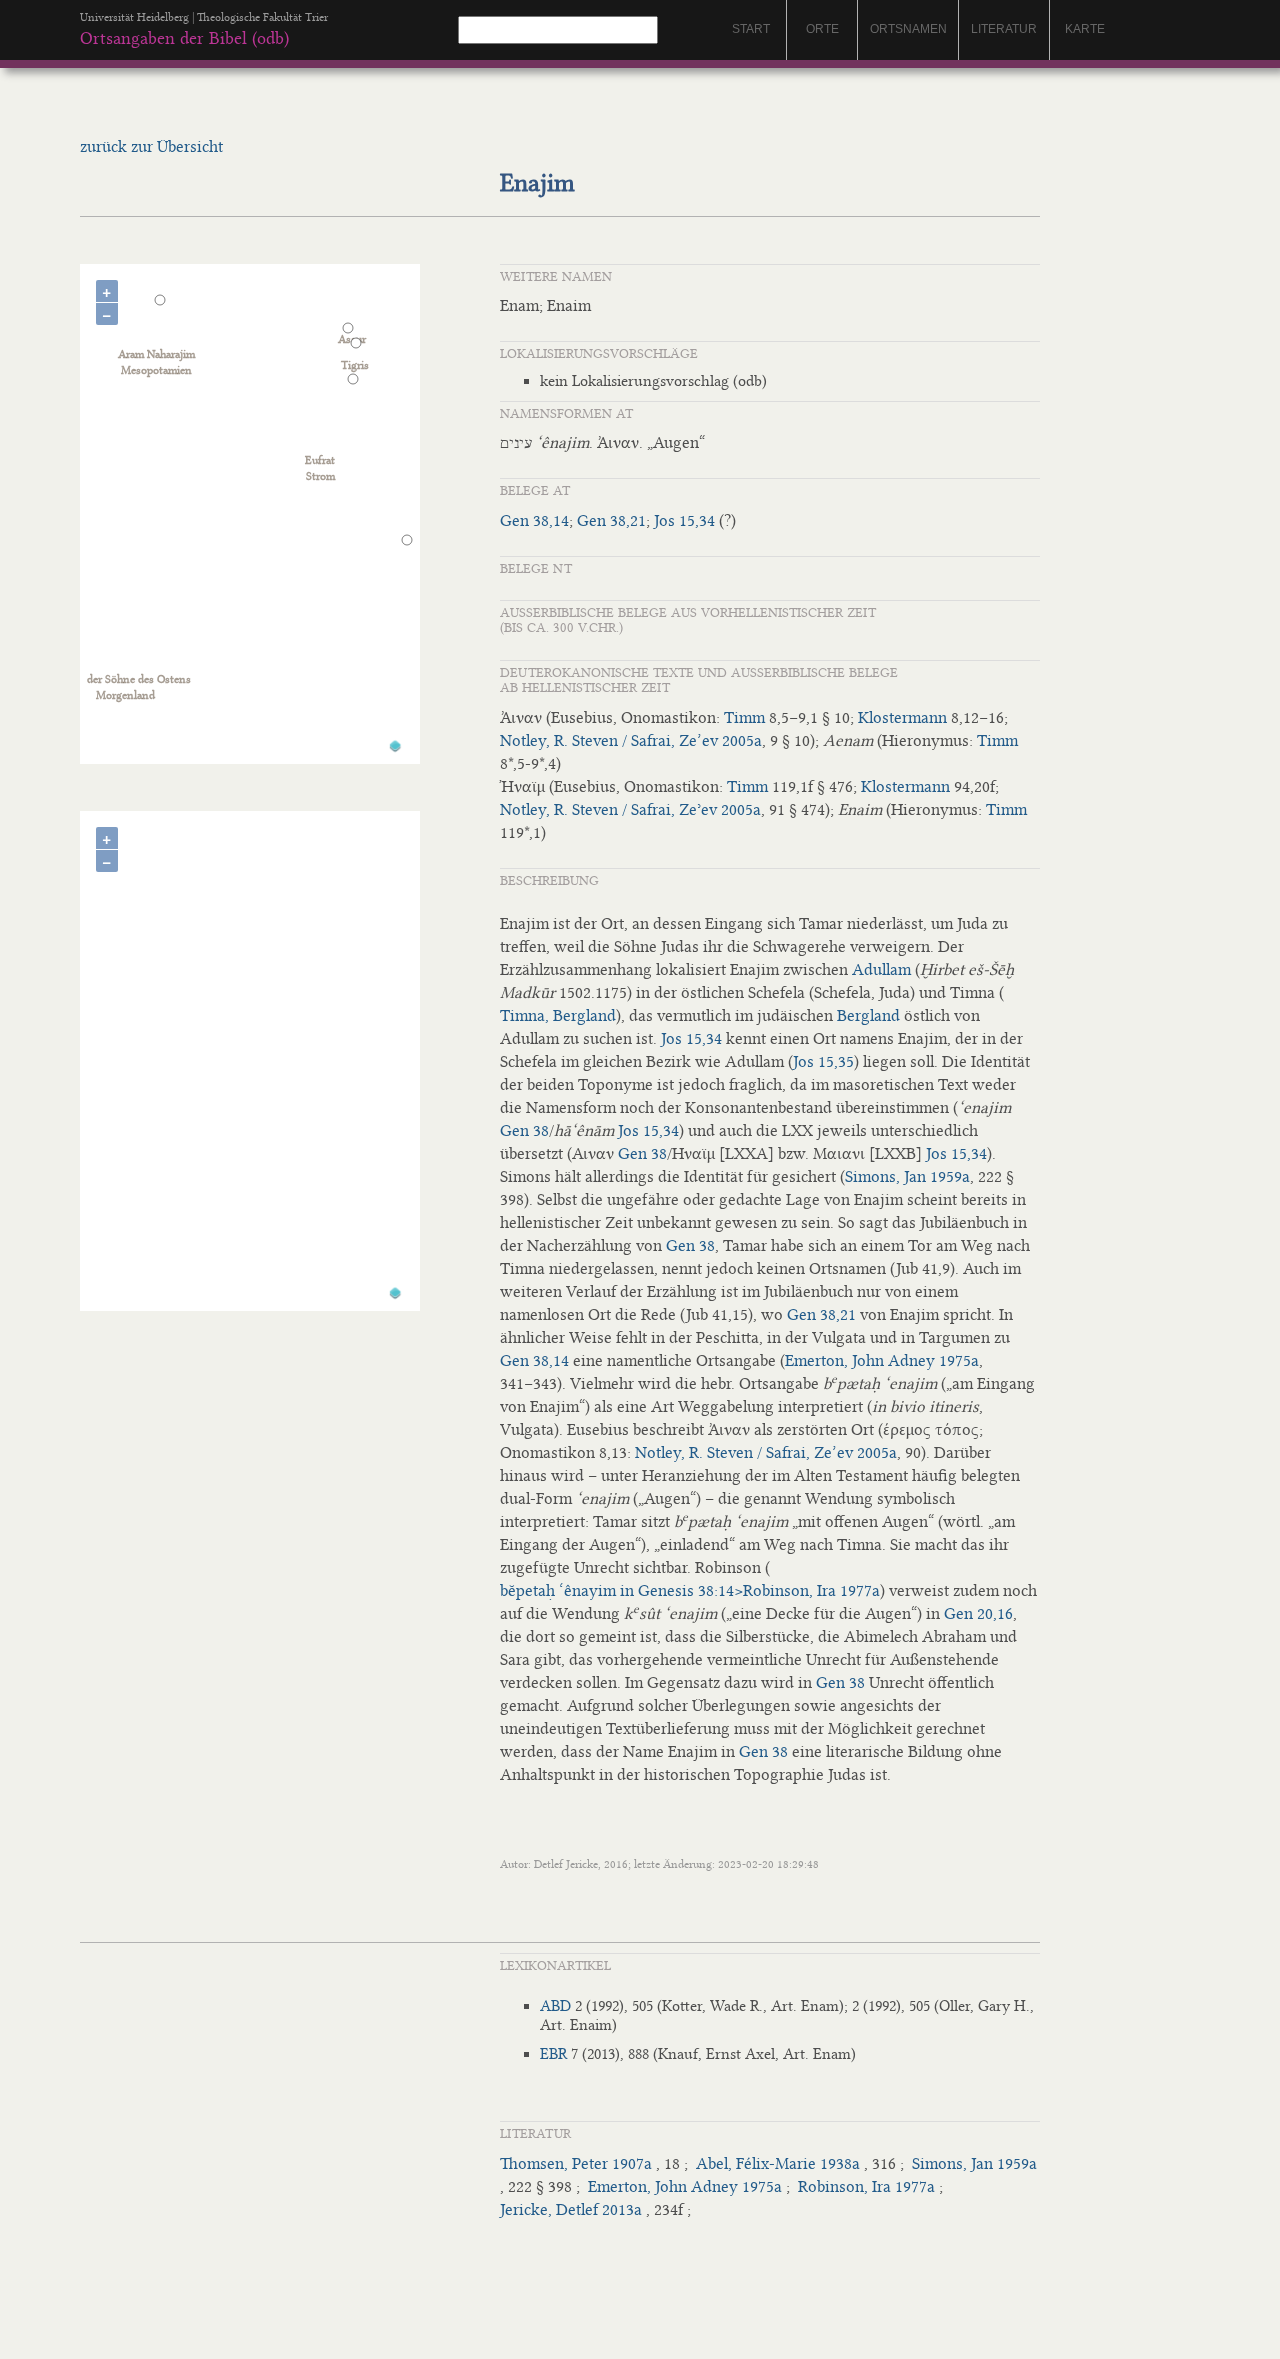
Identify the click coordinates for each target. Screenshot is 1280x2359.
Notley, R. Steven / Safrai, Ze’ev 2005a (631, 740)
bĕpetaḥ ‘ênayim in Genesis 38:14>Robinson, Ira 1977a (690, 1590)
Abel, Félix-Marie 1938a (778, 2163)
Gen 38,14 (534, 520)
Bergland (868, 1015)
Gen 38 (524, 1130)
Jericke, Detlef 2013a (571, 2209)
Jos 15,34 (684, 520)
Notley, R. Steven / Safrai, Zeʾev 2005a (630, 809)
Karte (1085, 29)
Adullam (881, 969)
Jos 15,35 (823, 1061)
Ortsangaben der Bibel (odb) (184, 38)
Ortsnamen (908, 29)
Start (751, 29)
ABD (555, 2006)
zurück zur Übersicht (151, 146)
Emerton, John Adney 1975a (882, 1360)
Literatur (1004, 29)
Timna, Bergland (558, 1015)
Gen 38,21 (611, 520)
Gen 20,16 (978, 1613)
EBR (553, 2054)
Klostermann (902, 717)
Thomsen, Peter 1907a (576, 2163)
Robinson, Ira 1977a (866, 2186)
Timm (744, 717)
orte (822, 29)
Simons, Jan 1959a (907, 1176)
